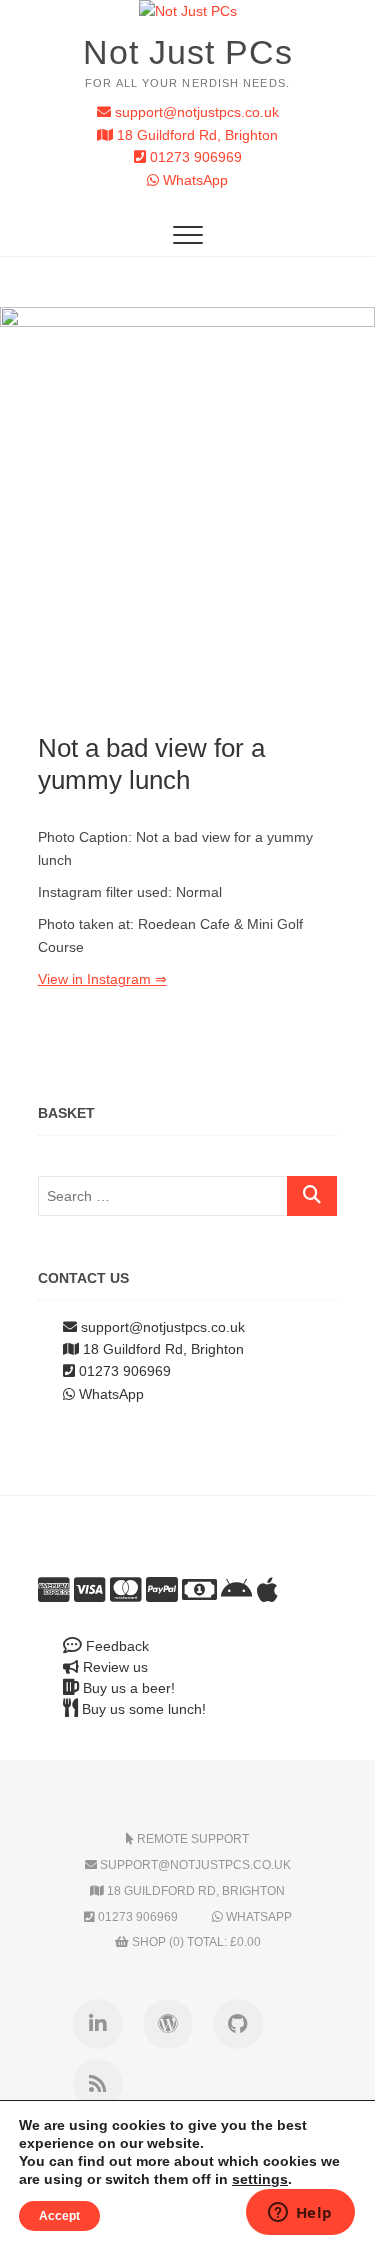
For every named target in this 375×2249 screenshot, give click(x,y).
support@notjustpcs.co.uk (195, 112)
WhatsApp (193, 180)
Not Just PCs (188, 52)
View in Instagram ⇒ (102, 979)
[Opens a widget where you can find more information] (300, 2214)
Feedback (115, 1646)
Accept (59, 2216)
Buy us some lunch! (142, 1709)
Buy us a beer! (127, 1688)
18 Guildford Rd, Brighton (195, 135)
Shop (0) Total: (195, 1942)
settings (260, 2179)
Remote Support (191, 1839)
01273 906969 (194, 157)
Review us (113, 1667)
